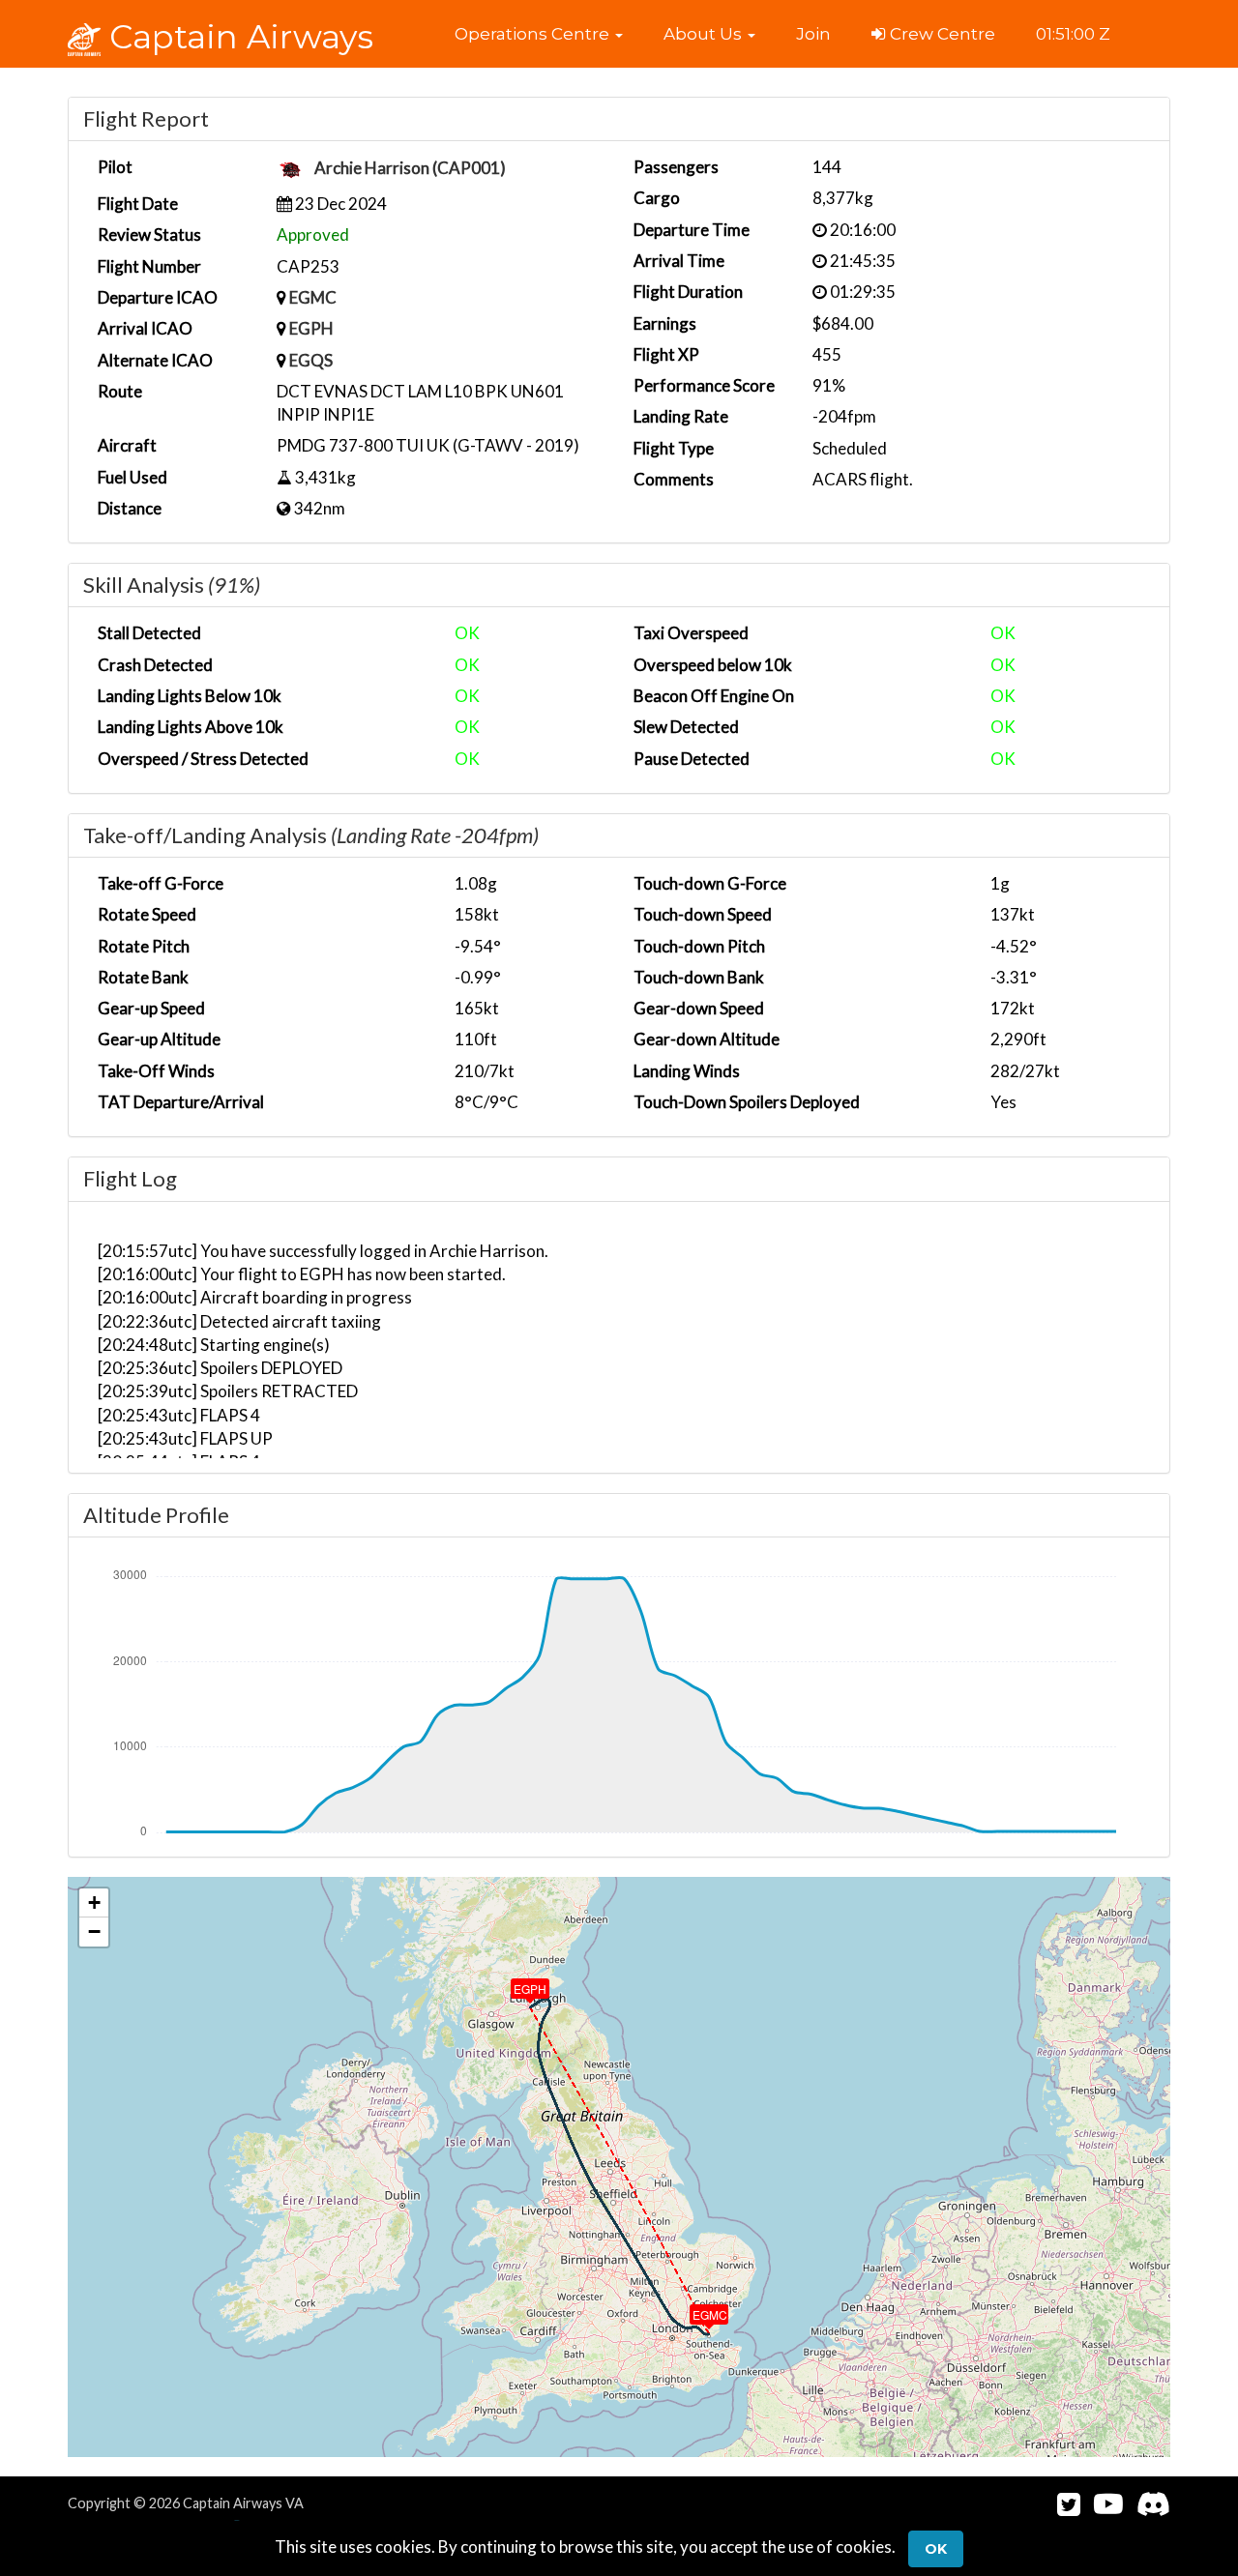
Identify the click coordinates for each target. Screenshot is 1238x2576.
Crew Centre (941, 34)
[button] (539, 34)
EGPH (311, 328)
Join (813, 34)
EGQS (311, 360)
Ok (936, 2549)
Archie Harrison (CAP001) (410, 169)
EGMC (313, 297)
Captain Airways (237, 37)
